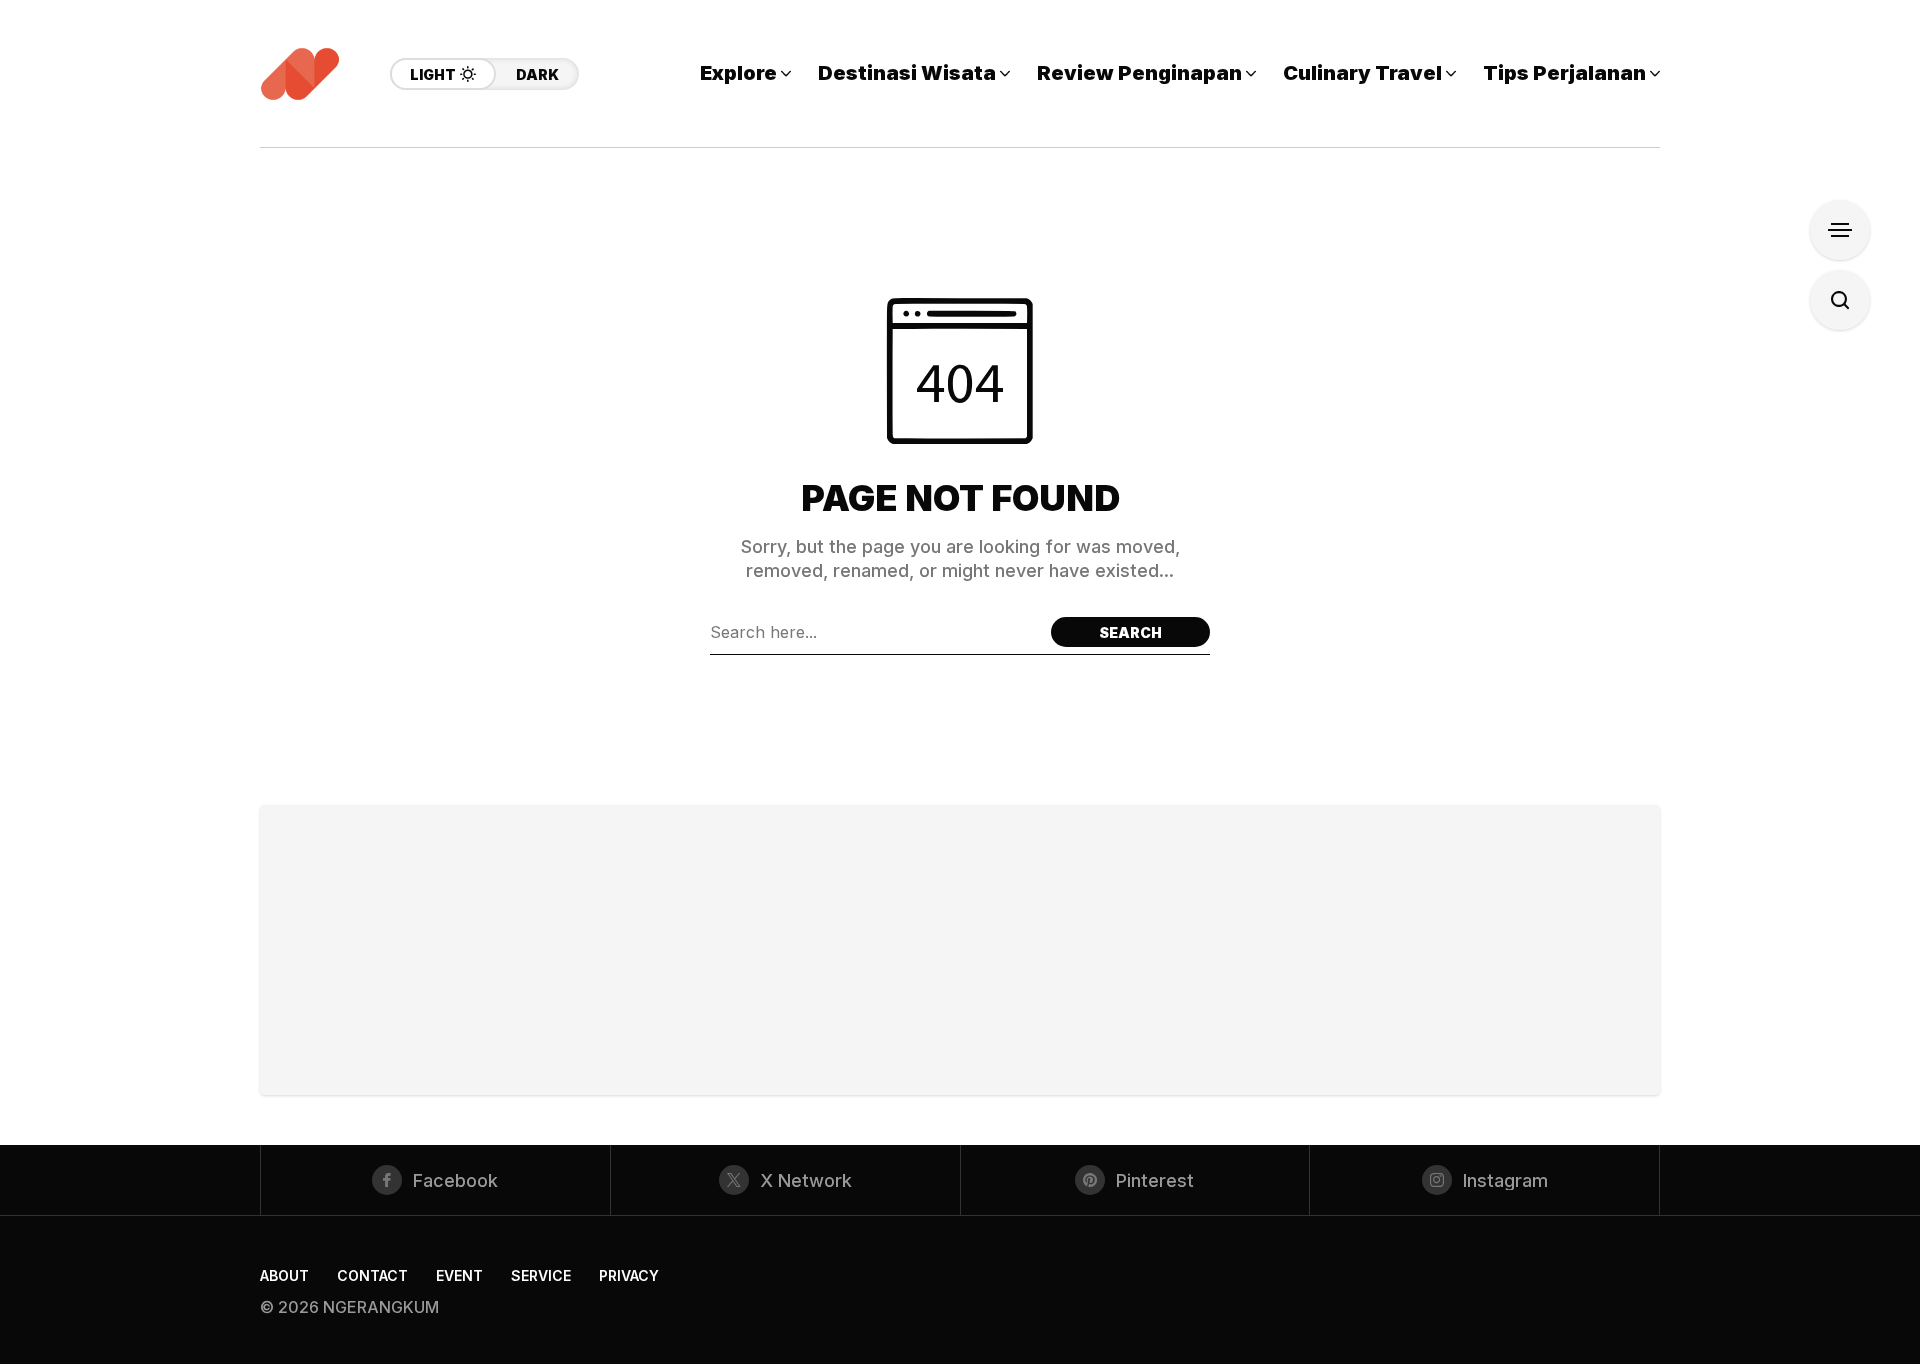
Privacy (629, 1275)
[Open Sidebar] (1840, 230)
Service (541, 1275)
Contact (372, 1275)
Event (459, 1275)
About (284, 1275)
